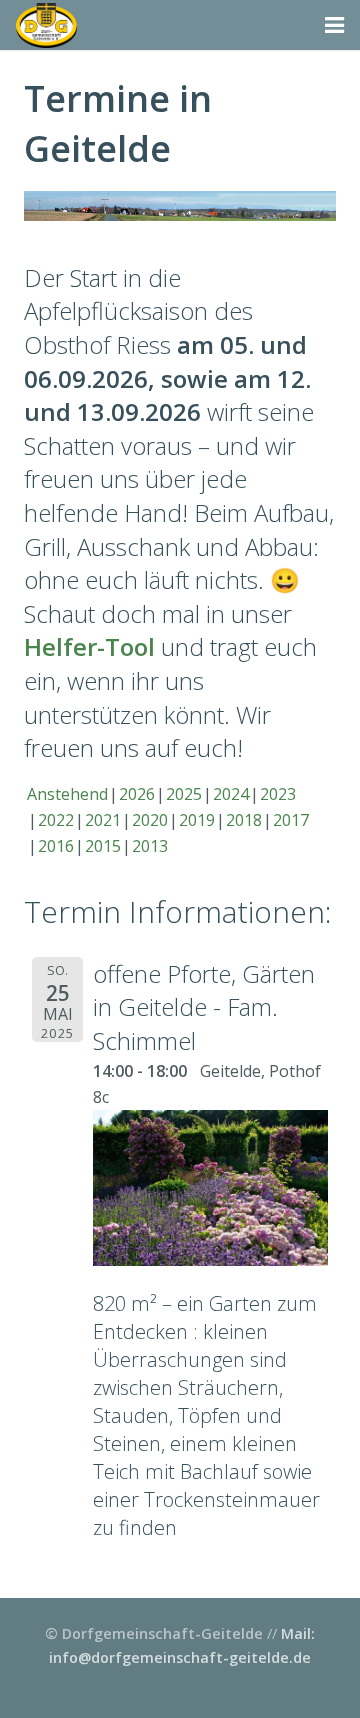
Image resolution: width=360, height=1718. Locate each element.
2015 (103, 846)
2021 (103, 820)
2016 (56, 846)
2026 (137, 794)
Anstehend (67, 794)
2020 (150, 820)
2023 (278, 794)
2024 (231, 794)
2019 (197, 820)
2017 (291, 820)
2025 (184, 794)
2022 (56, 820)
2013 (150, 846)
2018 (244, 820)
